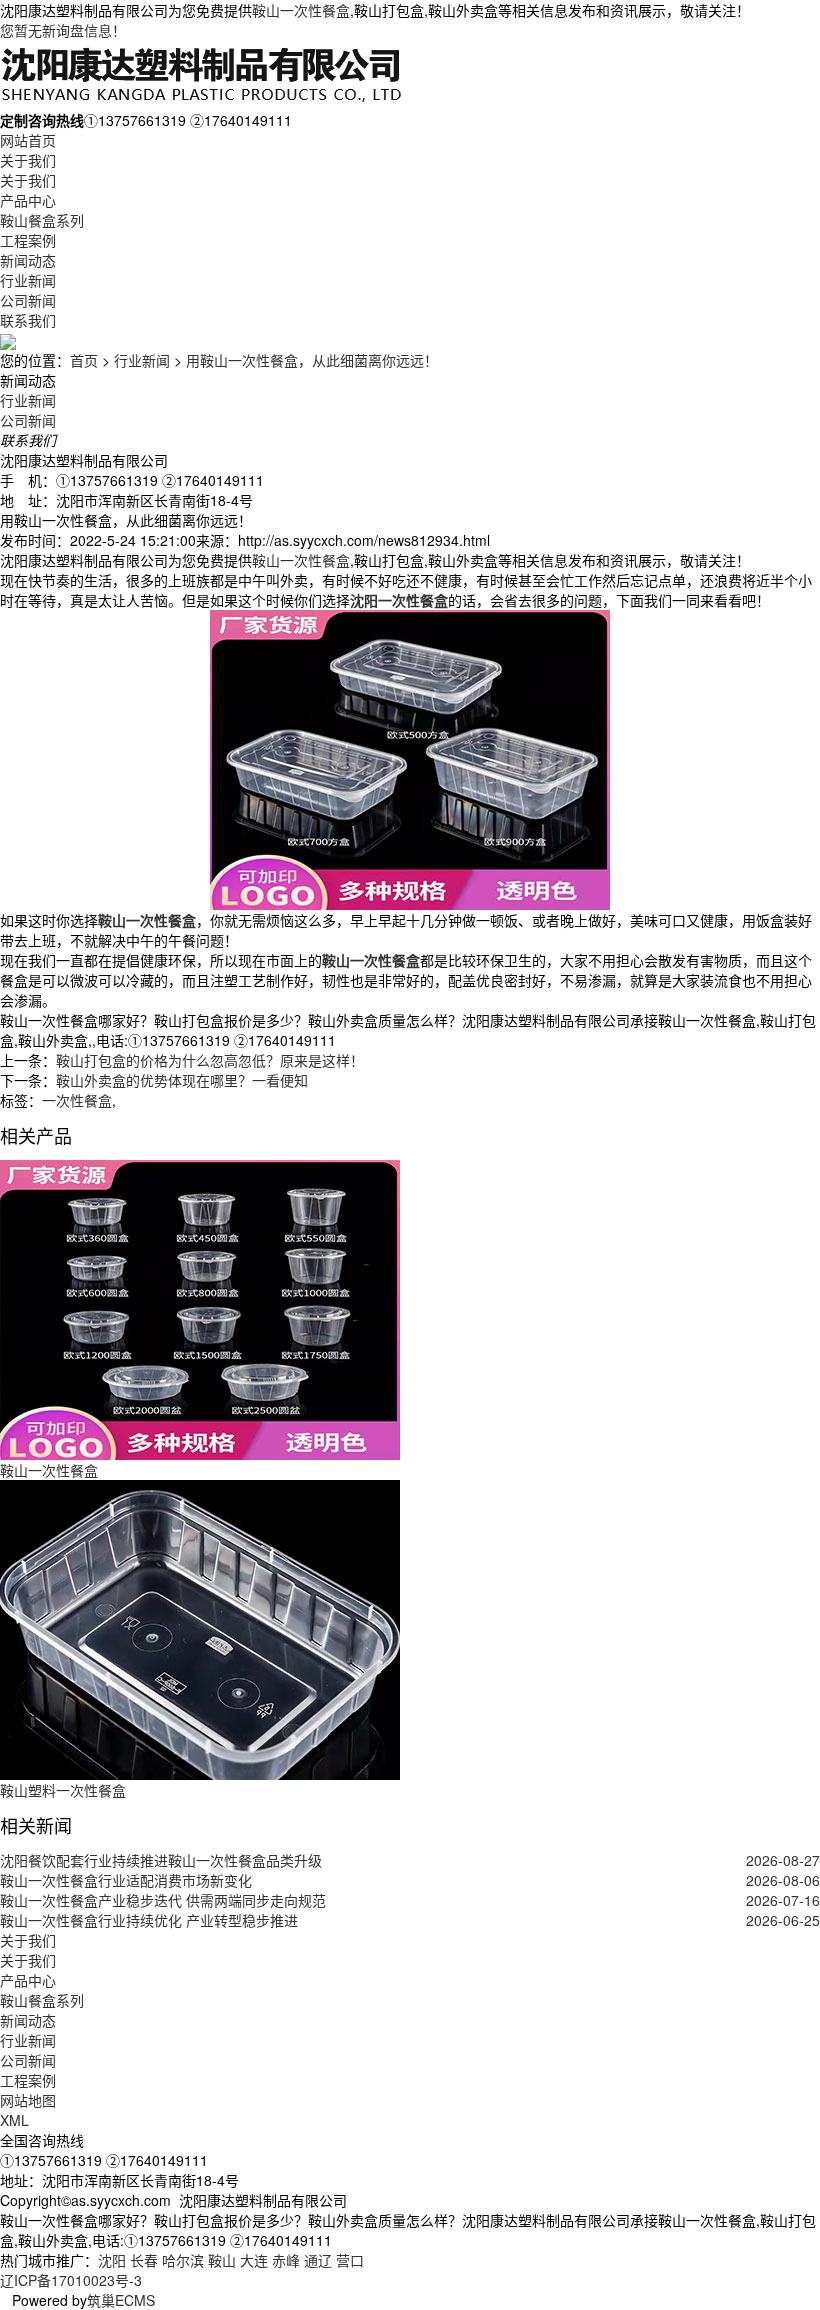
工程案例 (28, 240)
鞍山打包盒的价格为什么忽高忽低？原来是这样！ (210, 1060)
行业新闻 (28, 280)
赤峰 (286, 2260)
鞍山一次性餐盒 (301, 10)
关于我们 (28, 160)
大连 (254, 2260)
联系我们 (28, 320)
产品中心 (28, 200)
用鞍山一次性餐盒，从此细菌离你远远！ (312, 360)
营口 (350, 2260)
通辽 (318, 2260)
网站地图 (28, 2100)
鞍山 (222, 2260)
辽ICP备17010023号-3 (71, 2280)
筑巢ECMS (121, 2300)
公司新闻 (28, 300)
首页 (84, 360)
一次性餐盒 (77, 1100)
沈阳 (112, 2260)
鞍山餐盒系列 (42, 220)
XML (14, 2120)
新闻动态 (28, 260)
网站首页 (28, 140)
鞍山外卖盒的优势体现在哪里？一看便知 (182, 1080)
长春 (144, 2260)
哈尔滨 (183, 2260)
